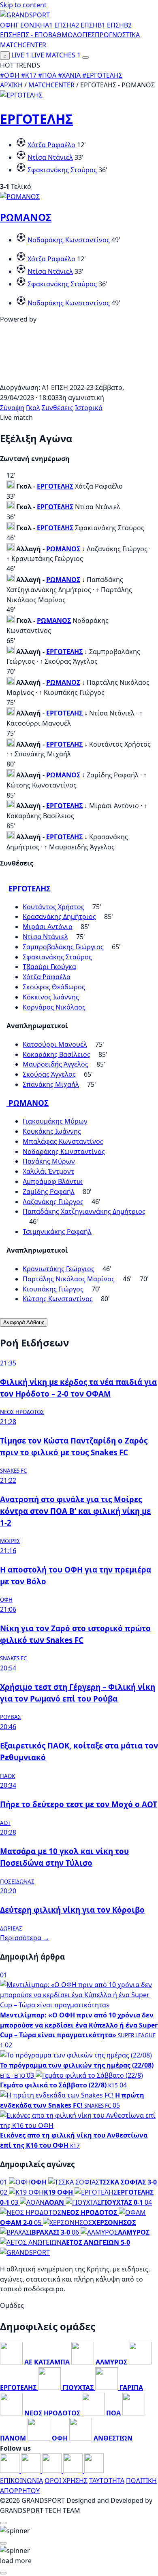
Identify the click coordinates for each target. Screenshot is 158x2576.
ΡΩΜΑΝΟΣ (26, 217)
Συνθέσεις (58, 408)
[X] (74, 2470)
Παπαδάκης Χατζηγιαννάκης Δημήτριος (84, 1211)
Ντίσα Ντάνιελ (50, 157)
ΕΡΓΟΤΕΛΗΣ (36, 119)
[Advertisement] (79, 377)
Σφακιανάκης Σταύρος (62, 170)
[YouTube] (53, 2470)
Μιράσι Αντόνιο (48, 927)
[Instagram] (32, 2470)
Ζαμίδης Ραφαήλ (49, 1192)
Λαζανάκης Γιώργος (53, 1202)
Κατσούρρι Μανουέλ (55, 1044)
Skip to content (23, 5)
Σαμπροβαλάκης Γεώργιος (63, 947)
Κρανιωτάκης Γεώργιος (59, 1269)
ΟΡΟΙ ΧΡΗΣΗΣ (66, 2481)
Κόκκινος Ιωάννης (51, 997)
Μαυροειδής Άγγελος (56, 1064)
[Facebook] (11, 2470)
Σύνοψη (12, 408)
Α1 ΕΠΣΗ (58, 25)
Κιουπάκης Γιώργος (53, 1289)
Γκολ (33, 408)
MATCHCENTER (51, 85)
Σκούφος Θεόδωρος (54, 987)
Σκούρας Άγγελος (49, 1074)
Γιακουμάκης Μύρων (55, 1121)
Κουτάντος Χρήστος (53, 907)
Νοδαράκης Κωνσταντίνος (69, 240)
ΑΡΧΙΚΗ (11, 85)
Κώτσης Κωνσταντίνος (58, 1299)
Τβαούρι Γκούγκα (49, 967)
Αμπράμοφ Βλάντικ (53, 1181)
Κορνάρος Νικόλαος (54, 1007)
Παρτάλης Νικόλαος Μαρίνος (69, 1279)
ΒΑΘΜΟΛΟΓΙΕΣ (72, 35)
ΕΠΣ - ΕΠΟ (33, 35)
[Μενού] (85, 57)
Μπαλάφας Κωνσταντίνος (63, 1141)
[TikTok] (94, 2470)
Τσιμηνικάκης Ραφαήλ (57, 1232)
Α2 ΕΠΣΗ (84, 25)
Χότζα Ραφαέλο (51, 145)
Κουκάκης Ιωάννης (52, 1131)
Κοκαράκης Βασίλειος (57, 1054)
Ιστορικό (89, 408)
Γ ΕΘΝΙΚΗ (30, 25)
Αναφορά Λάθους (24, 1322)
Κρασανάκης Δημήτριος (59, 917)
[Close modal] (3, 2523)
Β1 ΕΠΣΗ (111, 25)
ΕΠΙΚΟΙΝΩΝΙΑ (21, 2481)
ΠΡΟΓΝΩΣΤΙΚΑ (117, 35)
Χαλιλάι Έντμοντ (48, 1171)
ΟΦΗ (8, 25)
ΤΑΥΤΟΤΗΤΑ (107, 2481)
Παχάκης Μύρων (49, 1161)
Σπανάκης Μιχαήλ (51, 1084)
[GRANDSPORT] (25, 15)
